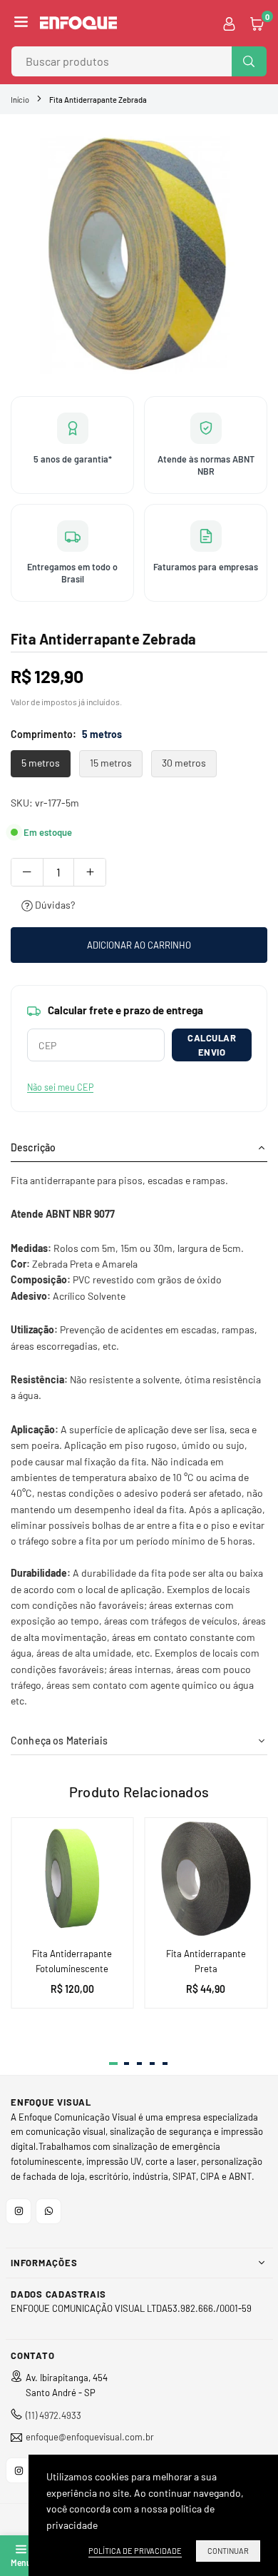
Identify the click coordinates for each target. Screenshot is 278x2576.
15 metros (111, 763)
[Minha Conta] (229, 23)
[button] (21, 23)
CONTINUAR (228, 2551)
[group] (139, 253)
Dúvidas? (54, 905)
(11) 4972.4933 (53, 2415)
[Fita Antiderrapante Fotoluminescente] (72, 1879)
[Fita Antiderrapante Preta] (206, 1879)
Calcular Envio (212, 1045)
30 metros (184, 763)
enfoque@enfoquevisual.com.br (90, 2437)
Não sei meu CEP (60, 1087)
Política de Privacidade (135, 2551)
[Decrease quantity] (27, 872)
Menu (21, 2562)
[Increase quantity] (90, 872)
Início (20, 100)
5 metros (41, 763)
